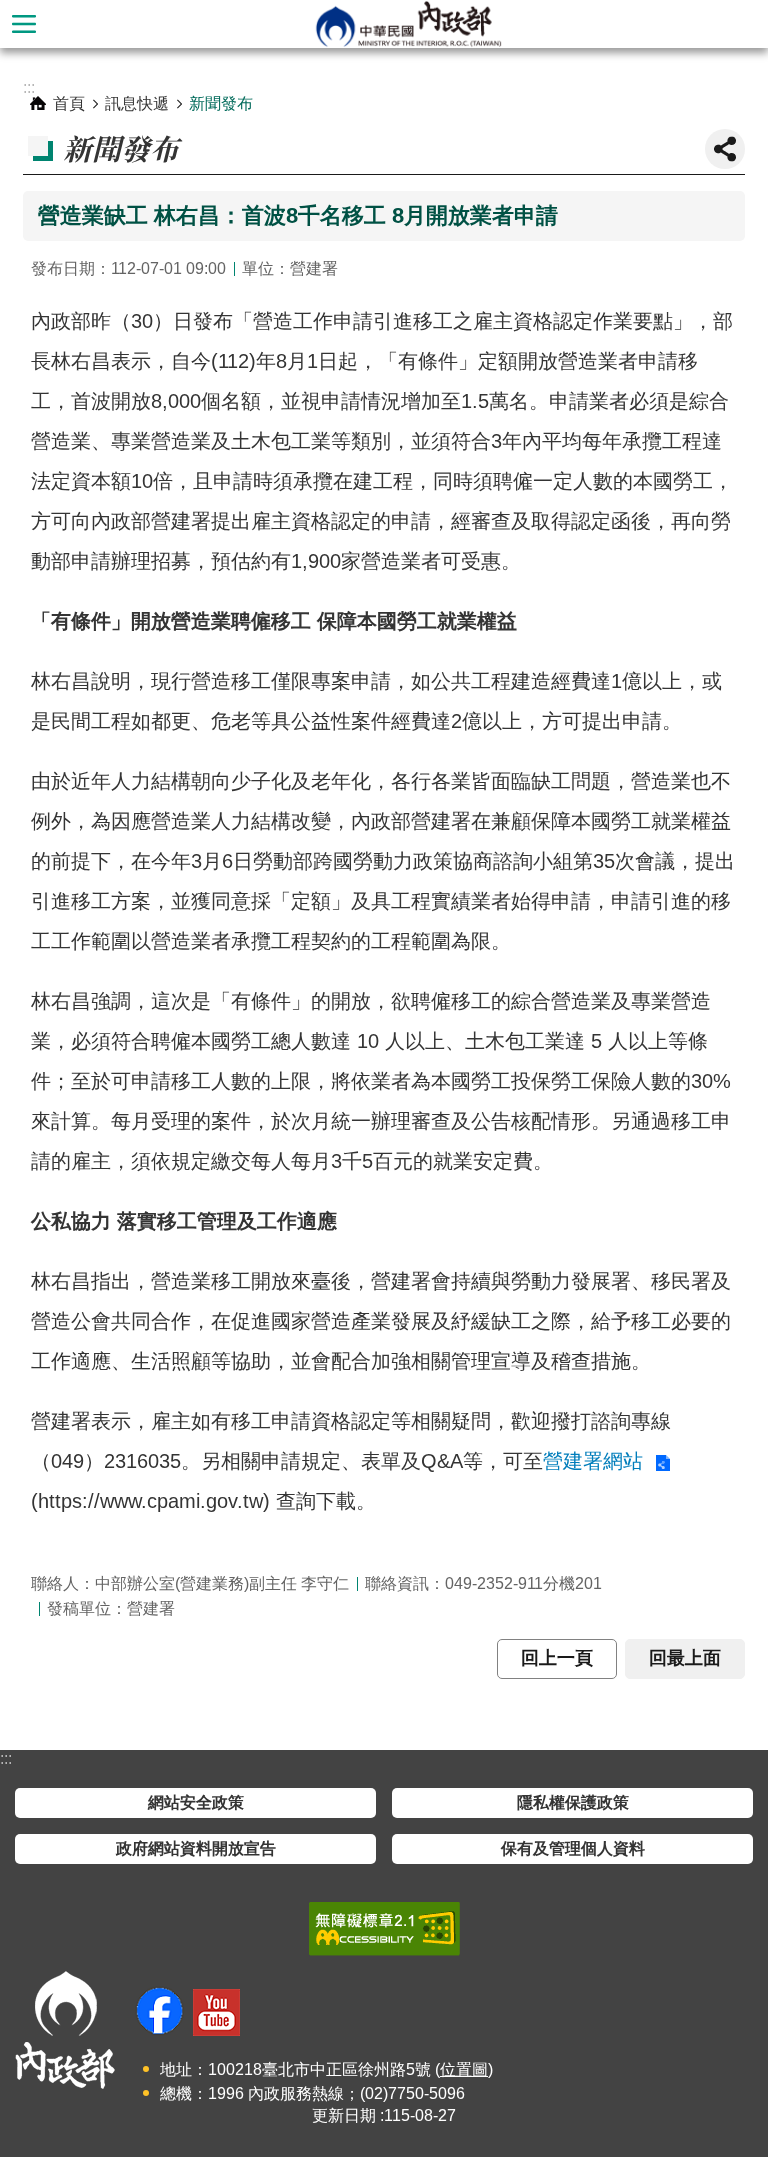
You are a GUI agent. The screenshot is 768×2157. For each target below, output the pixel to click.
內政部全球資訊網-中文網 (408, 24)
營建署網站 (596, 1461)
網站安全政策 (196, 1802)
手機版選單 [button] (24, 24)
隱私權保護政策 (573, 1802)
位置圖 (464, 2069)
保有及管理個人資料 (573, 1848)
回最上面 (685, 1658)
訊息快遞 (137, 103)
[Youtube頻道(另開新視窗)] (216, 2012)
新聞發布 (221, 103)
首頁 (69, 103)
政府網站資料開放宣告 (196, 1848)
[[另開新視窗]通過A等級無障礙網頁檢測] (384, 1929)
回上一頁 (557, 1658)
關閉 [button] (725, 149)
